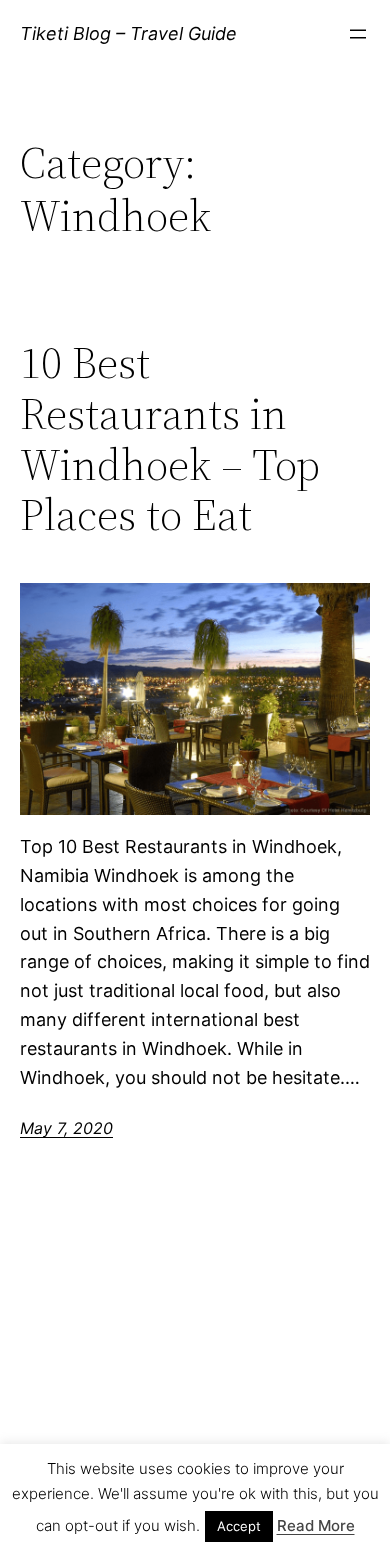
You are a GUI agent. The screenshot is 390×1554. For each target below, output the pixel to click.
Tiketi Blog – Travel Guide (128, 33)
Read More (316, 1525)
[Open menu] (358, 34)
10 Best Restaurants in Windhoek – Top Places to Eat (170, 439)
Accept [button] (239, 1526)
